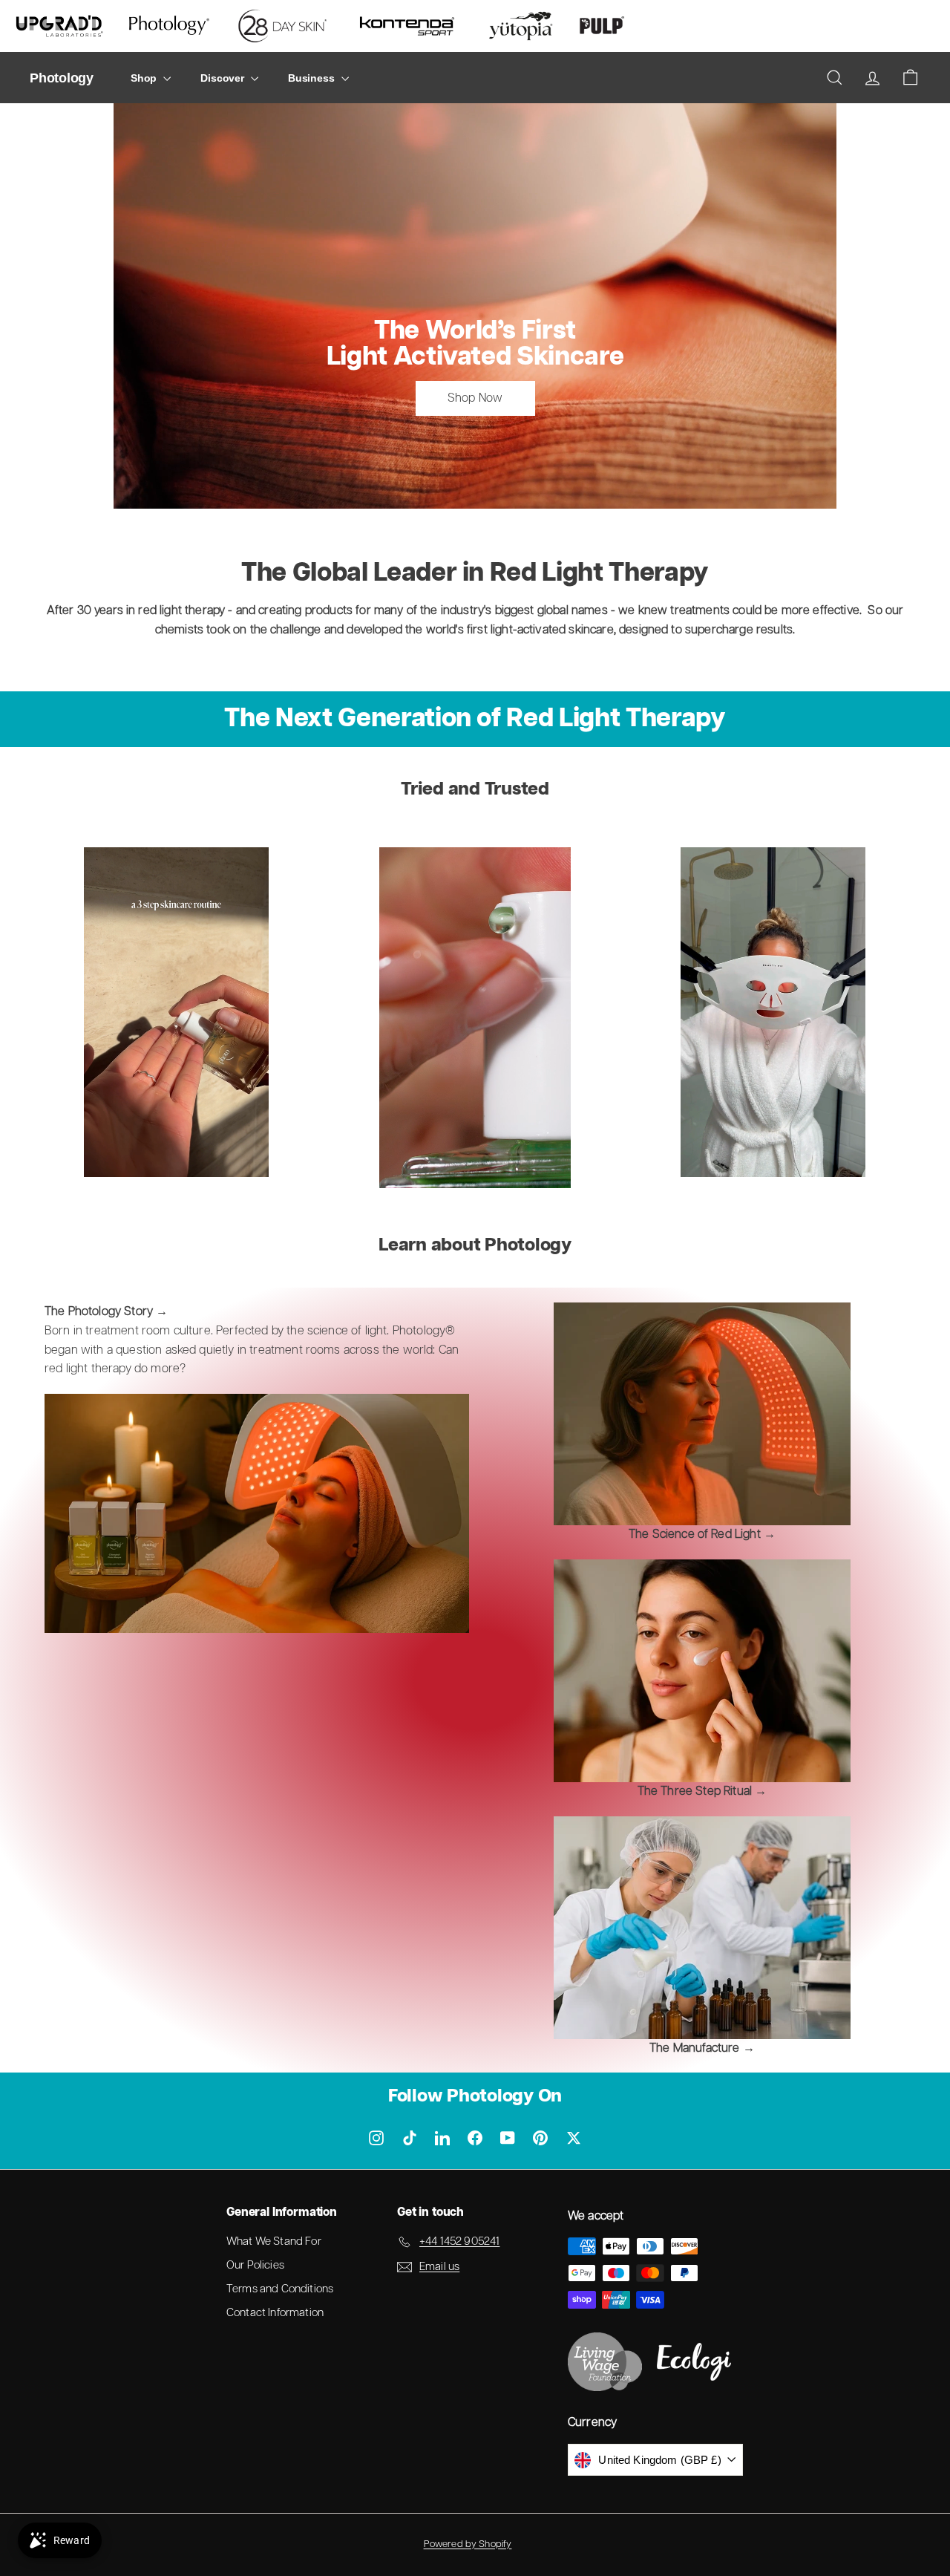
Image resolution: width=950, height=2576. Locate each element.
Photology (62, 78)
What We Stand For (274, 2241)
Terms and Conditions (280, 2289)
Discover (224, 78)
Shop (145, 78)
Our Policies (255, 2265)
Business (313, 78)
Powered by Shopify (468, 2544)
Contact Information (275, 2313)
